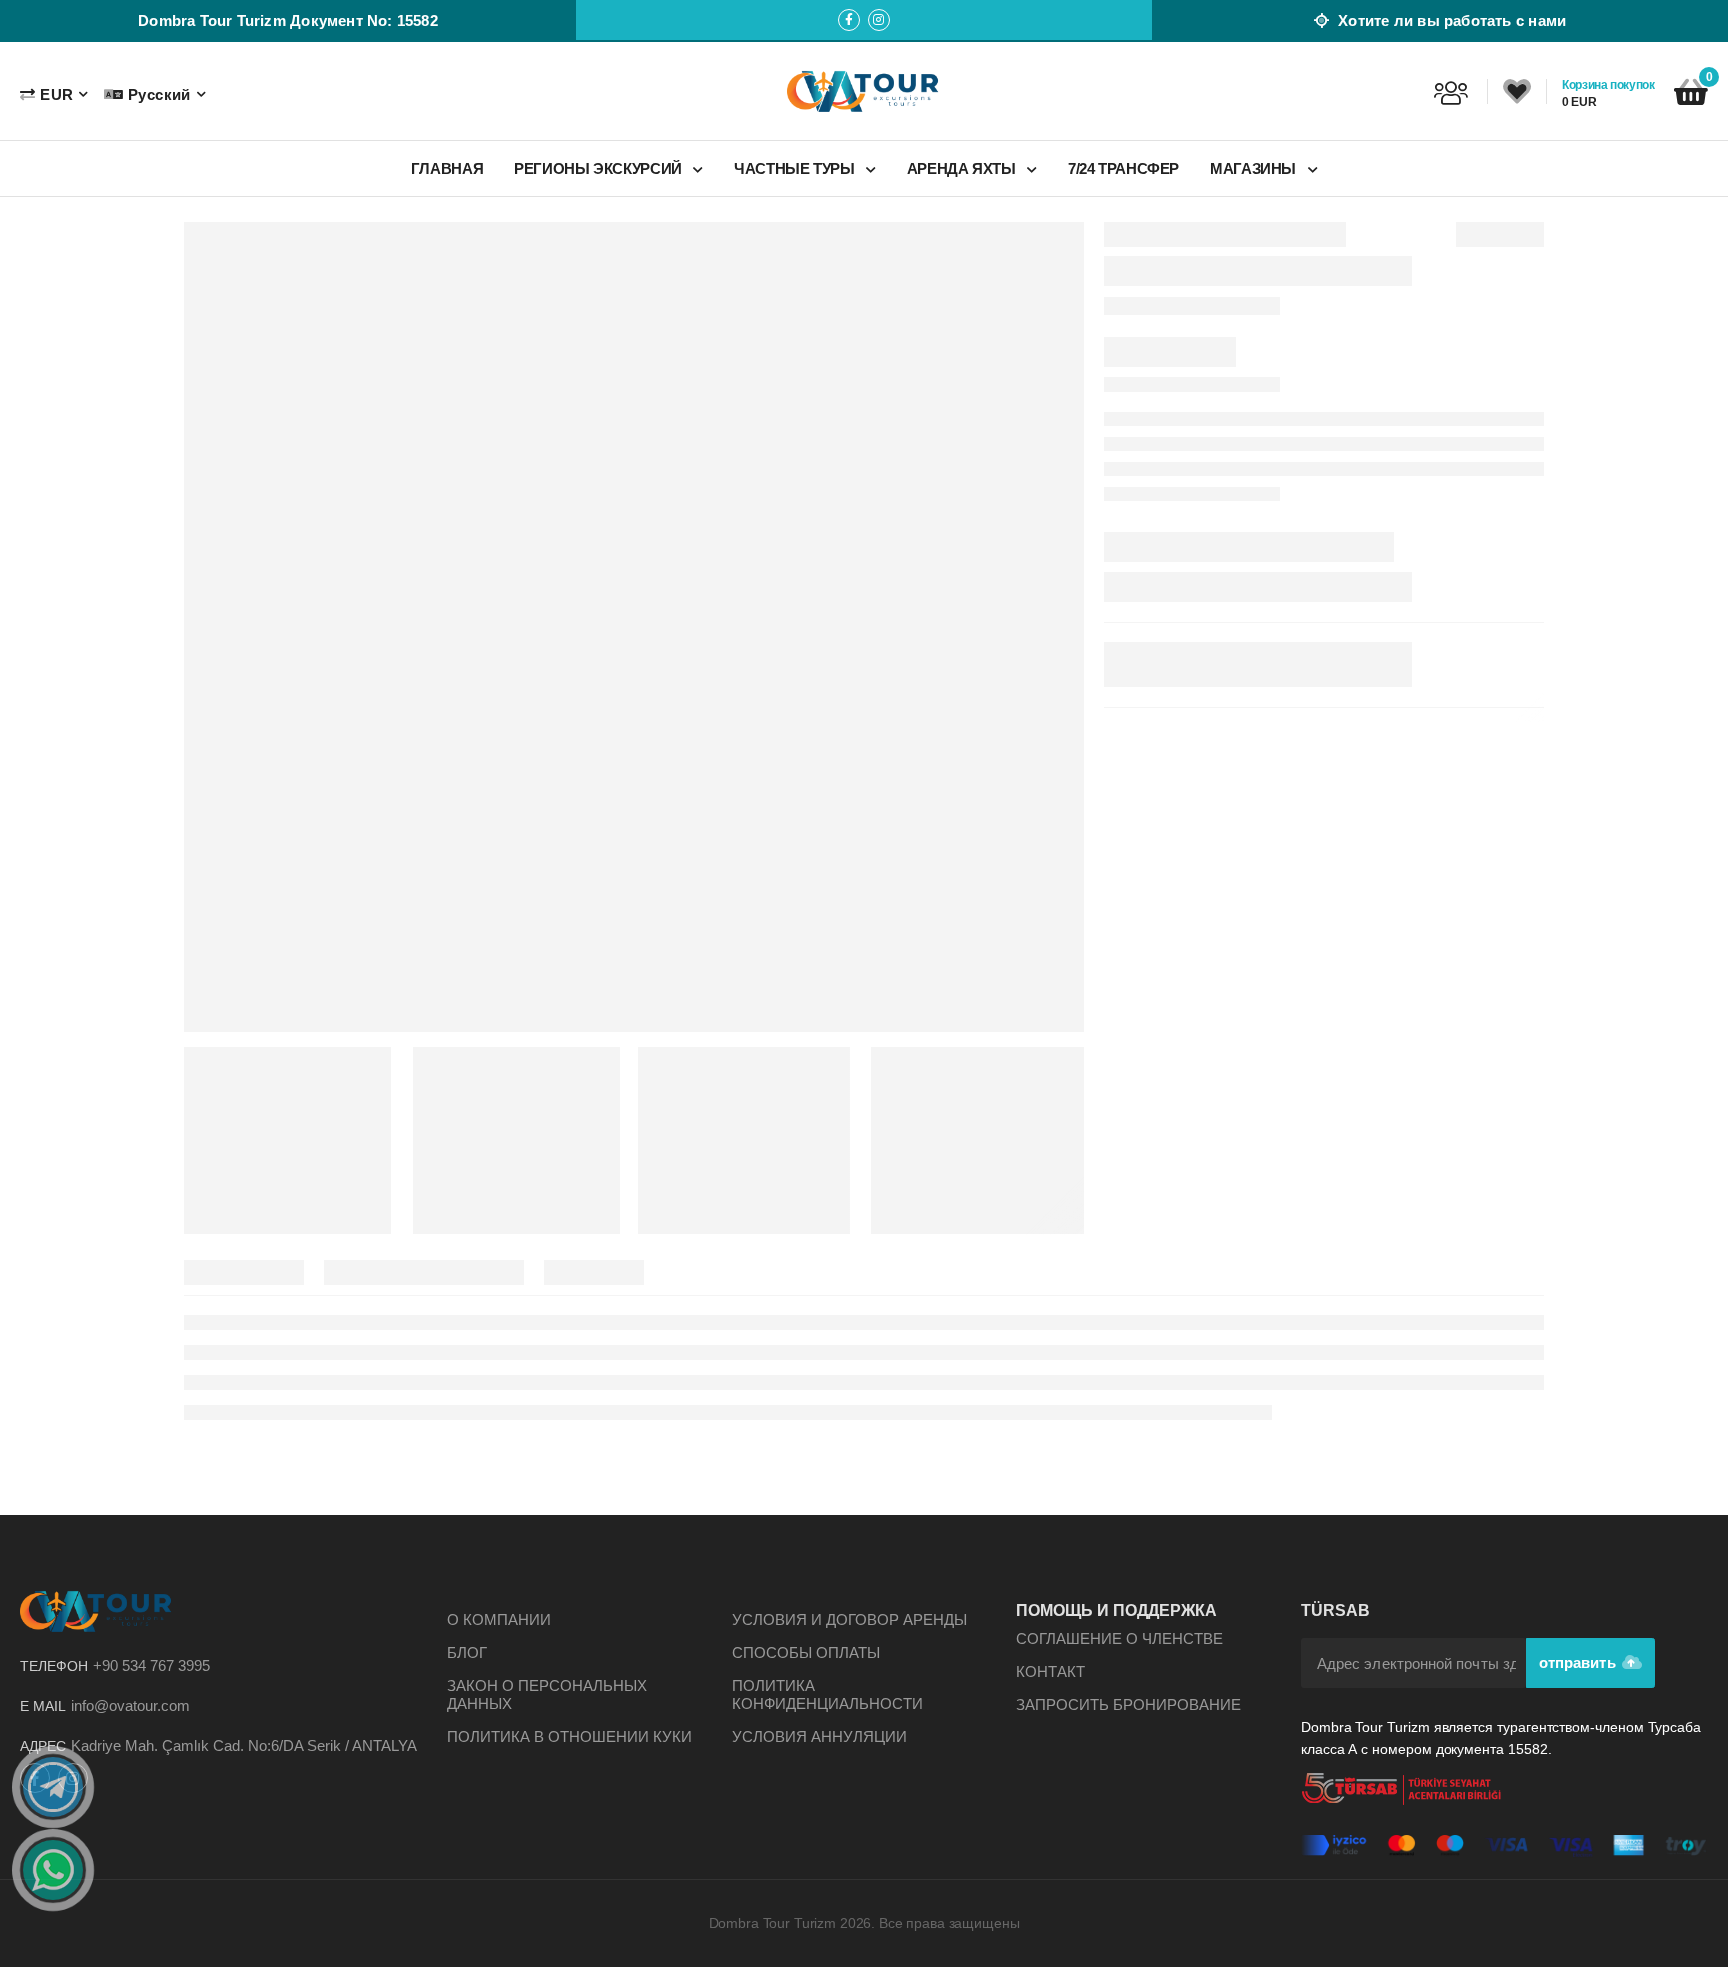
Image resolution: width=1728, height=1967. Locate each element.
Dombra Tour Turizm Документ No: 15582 (288, 20)
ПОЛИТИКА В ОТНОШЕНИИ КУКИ (569, 1736)
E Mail (43, 1706)
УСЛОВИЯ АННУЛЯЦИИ (819, 1736)
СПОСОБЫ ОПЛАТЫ (806, 1652)
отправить (1579, 1662)
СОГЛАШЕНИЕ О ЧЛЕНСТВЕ (1119, 1638)
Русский (159, 94)
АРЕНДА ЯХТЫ (963, 168)
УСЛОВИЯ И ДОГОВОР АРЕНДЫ (849, 1619)
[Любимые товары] (1517, 92)
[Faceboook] (849, 20)
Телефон (54, 1666)
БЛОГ (467, 1652)
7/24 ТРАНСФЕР (1123, 168)
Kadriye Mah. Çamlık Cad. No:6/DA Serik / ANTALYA (244, 1745)
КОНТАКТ (1050, 1671)
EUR (56, 94)
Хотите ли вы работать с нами (1450, 20)
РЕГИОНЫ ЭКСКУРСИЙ (599, 168)
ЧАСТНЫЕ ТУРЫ (796, 168)
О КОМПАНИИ (499, 1619)
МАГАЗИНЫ (1255, 168)
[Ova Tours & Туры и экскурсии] (864, 91)
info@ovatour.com (130, 1705)
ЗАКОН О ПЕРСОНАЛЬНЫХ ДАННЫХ (547, 1694)
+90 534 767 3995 (151, 1665)
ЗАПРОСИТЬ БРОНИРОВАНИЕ (1128, 1704)
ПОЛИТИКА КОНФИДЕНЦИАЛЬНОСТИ (827, 1694)
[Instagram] (879, 20)
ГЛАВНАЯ (447, 168)
